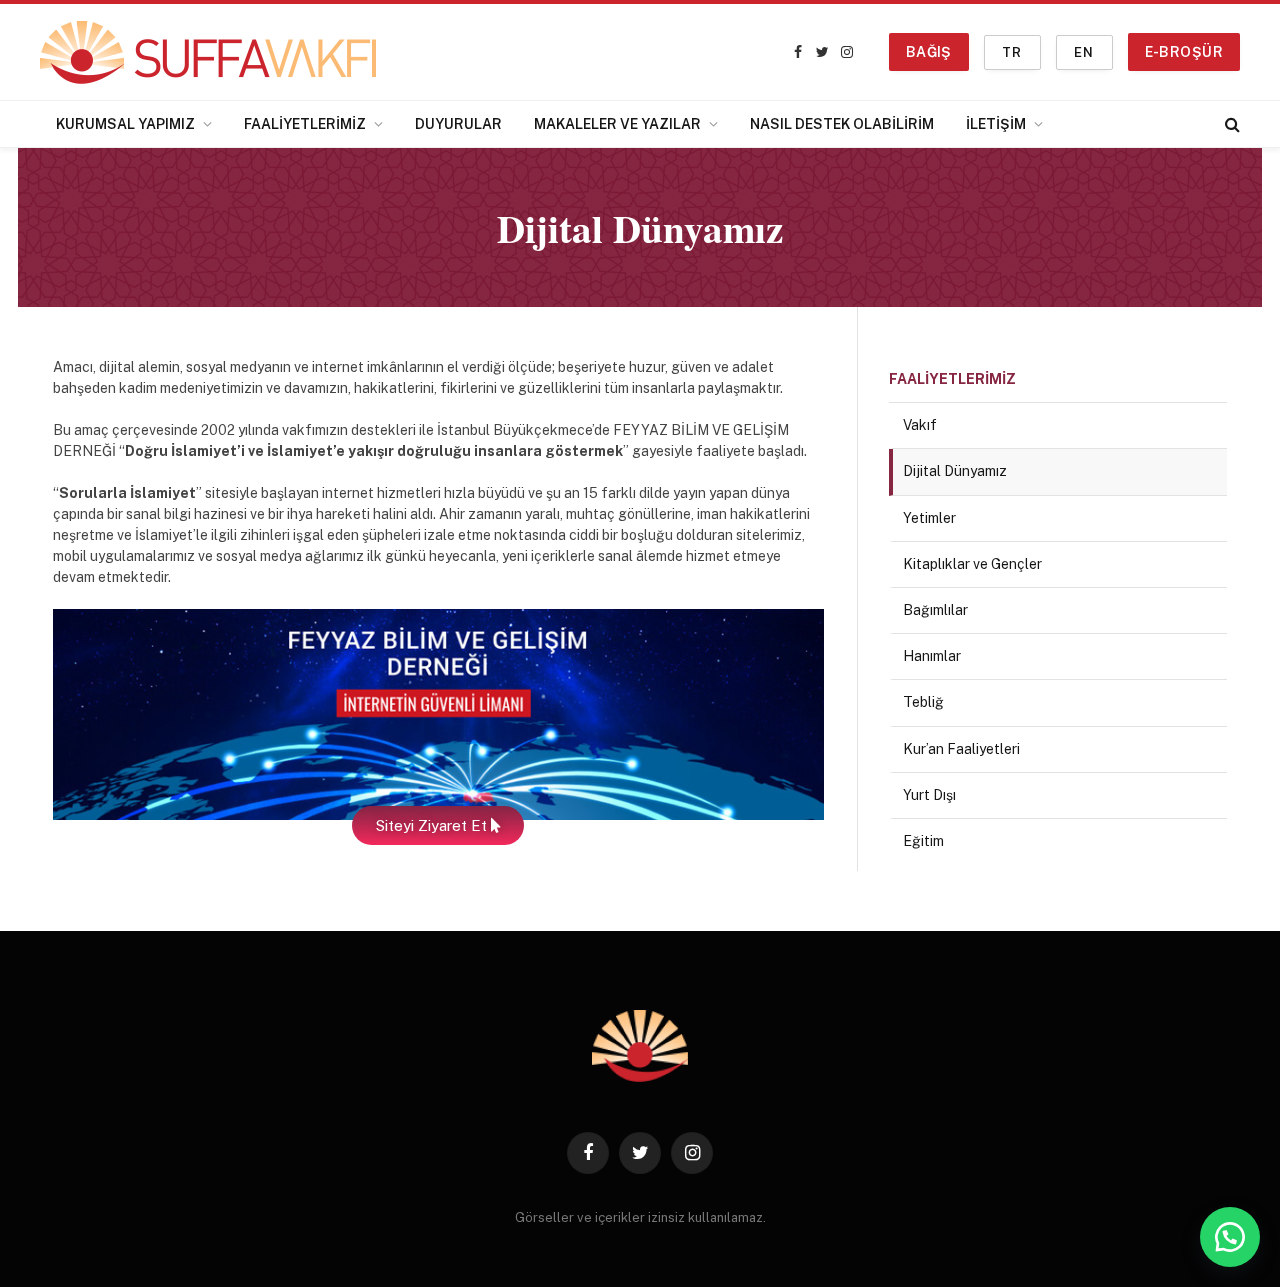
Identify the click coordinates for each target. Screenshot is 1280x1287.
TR (1012, 52)
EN (1084, 52)
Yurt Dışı (929, 795)
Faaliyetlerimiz (305, 124)
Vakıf (920, 425)
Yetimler (929, 518)
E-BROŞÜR (1184, 52)
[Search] (1230, 124)
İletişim (996, 124)
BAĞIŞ (929, 52)
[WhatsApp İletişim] (1230, 1237)
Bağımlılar (935, 610)
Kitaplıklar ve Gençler (972, 564)
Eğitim (923, 841)
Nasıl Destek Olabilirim (842, 124)
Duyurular (458, 124)
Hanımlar (932, 656)
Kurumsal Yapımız (125, 124)
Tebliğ (923, 702)
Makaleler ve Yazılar (617, 124)
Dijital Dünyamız (955, 471)
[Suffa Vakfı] (208, 52)
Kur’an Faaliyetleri (961, 749)
